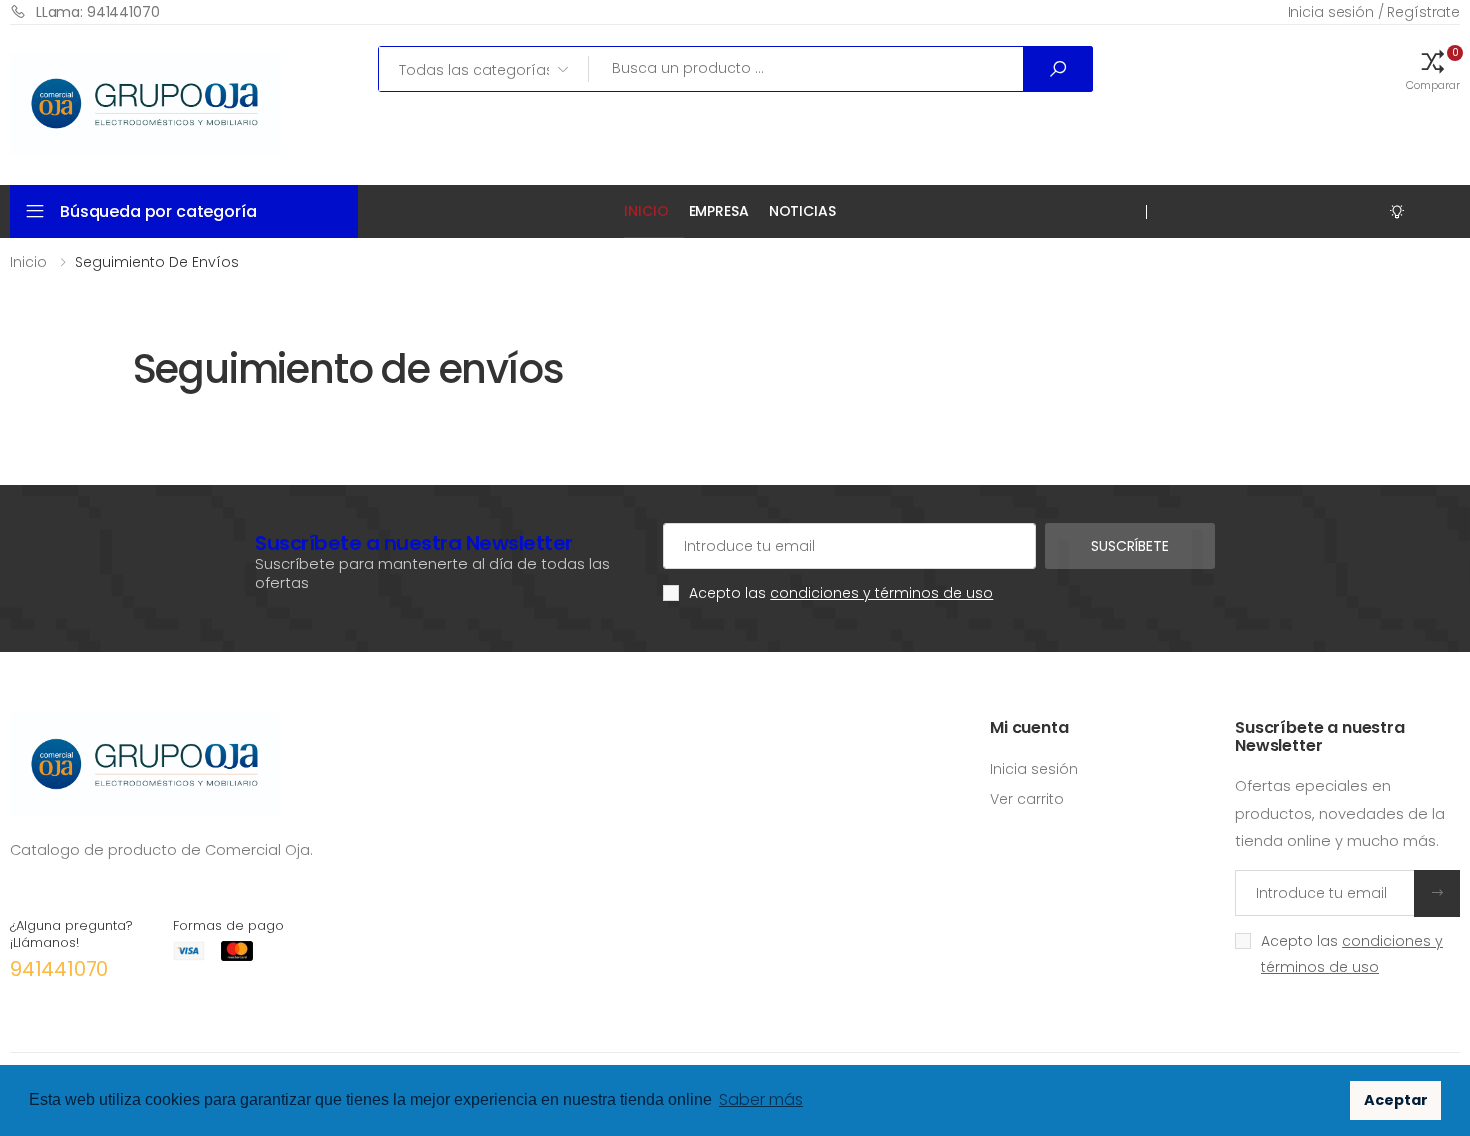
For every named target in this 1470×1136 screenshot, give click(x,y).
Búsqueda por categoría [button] (158, 211)
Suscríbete (1130, 546)
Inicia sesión (1034, 769)
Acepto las (841, 593)
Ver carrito (1027, 799)
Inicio (646, 211)
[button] (1433, 69)
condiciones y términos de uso (881, 593)
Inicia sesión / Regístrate (1374, 12)
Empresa (719, 211)
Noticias (802, 211)
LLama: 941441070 (98, 12)
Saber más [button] (761, 1099)
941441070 (59, 969)
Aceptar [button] (1396, 1100)
